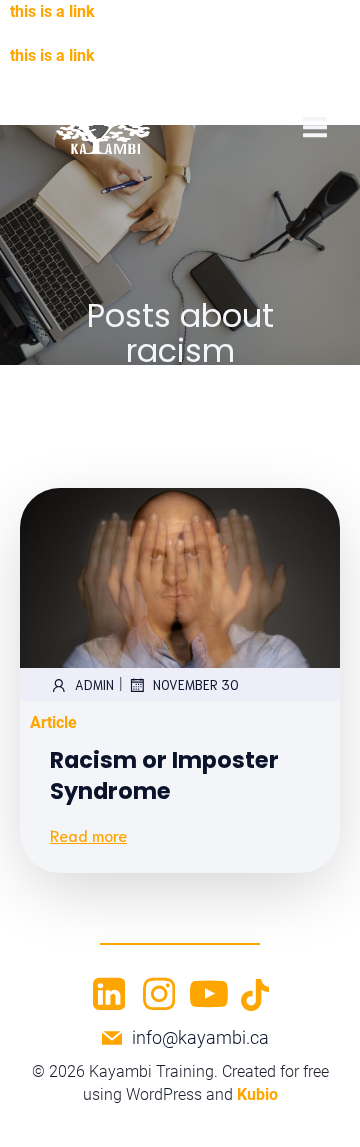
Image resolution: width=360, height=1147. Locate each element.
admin (94, 684)
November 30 (196, 684)
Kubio (257, 1094)
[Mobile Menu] (315, 128)
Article (53, 722)
